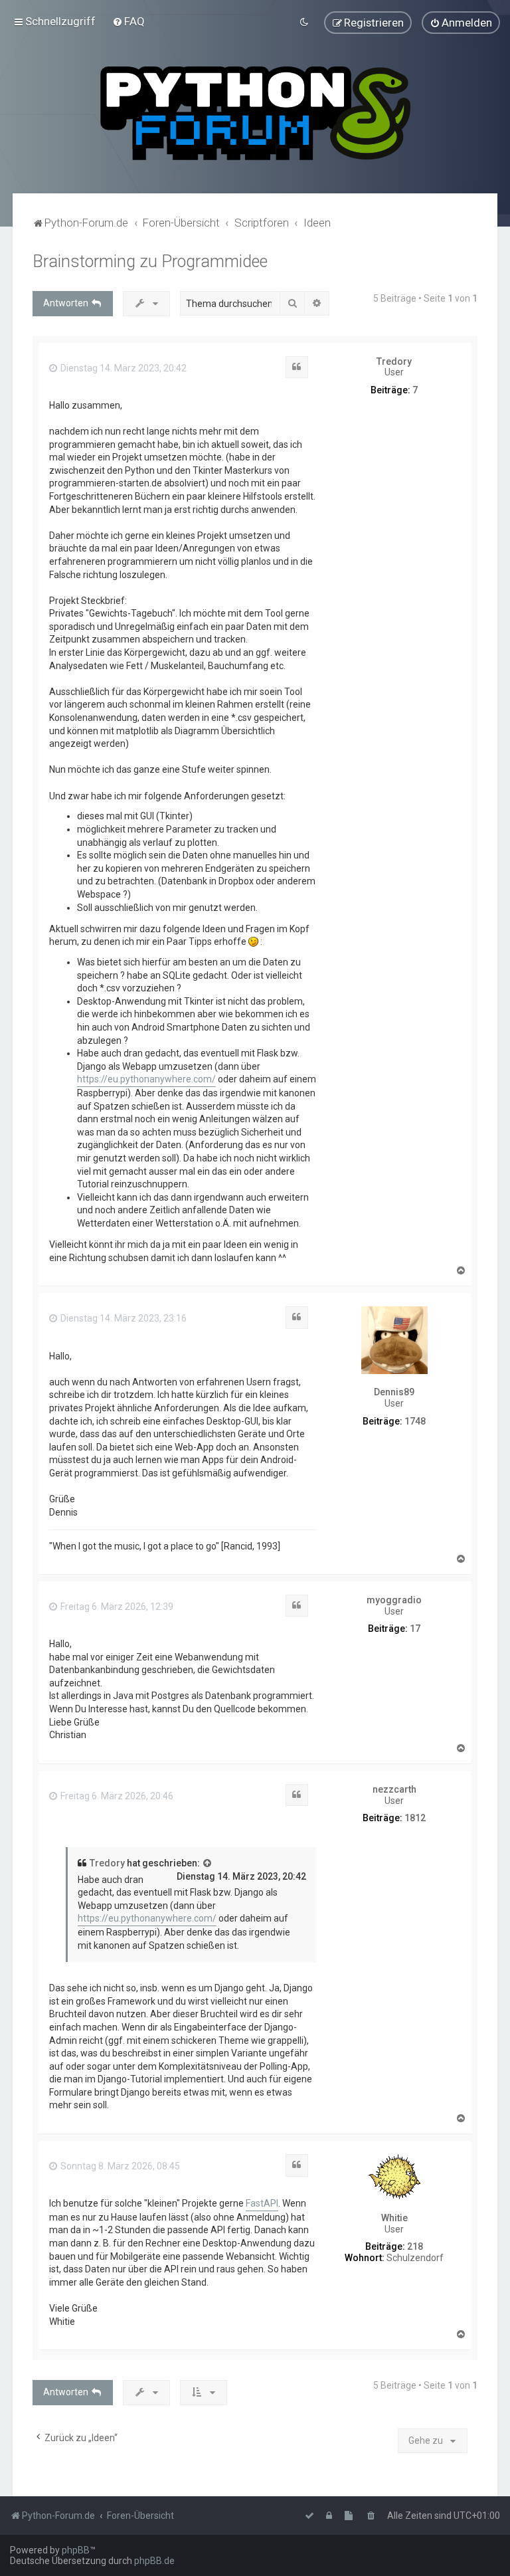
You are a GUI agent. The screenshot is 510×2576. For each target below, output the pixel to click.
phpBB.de (154, 2561)
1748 (415, 1421)
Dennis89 (394, 1392)
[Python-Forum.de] (255, 113)
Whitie (394, 2218)
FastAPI (262, 2203)
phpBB (76, 2550)
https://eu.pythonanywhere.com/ (146, 1079)
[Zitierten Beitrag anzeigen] (208, 1864)
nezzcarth (394, 1789)
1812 (415, 1818)
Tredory (394, 361)
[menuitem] (128, 21)
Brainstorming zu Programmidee (150, 261)
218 (415, 2246)
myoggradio (394, 1600)
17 (415, 1629)
